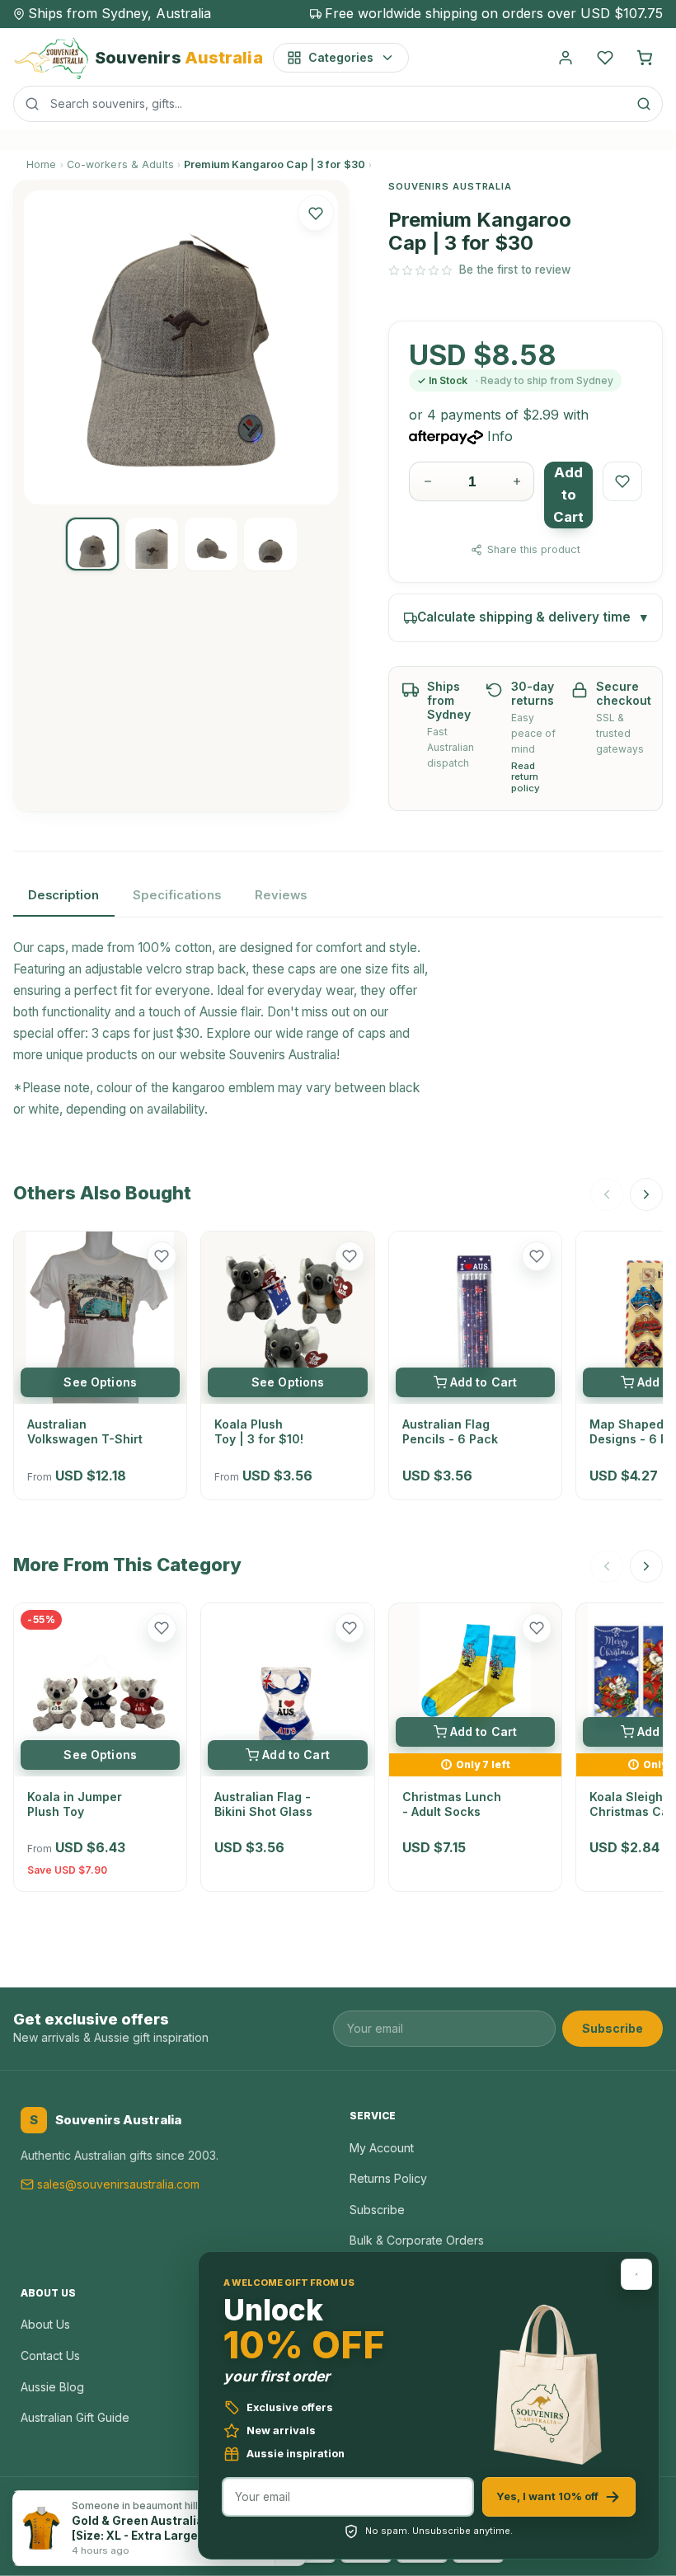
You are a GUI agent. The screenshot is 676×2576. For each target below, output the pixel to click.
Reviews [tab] (281, 895)
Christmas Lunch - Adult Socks (452, 1804)
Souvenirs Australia (283, 1055)
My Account (382, 2148)
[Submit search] (644, 104)
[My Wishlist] (605, 58)
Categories (341, 57)
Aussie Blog (52, 2387)
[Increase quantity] (517, 481)
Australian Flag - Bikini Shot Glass (263, 1804)
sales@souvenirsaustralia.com (118, 2184)
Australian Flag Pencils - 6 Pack (450, 1431)
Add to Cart (568, 495)
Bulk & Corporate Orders (417, 2240)
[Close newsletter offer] (636, 2274)
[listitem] (92, 544)
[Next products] (646, 1194)
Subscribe (613, 2028)
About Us (45, 2324)
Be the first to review (515, 270)
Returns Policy (388, 2178)
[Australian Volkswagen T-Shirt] (100, 1318)
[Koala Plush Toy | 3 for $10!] (287, 1318)
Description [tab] (63, 895)
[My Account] (566, 58)
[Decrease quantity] (428, 481)
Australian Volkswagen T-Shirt (85, 1431)
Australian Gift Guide (75, 2417)
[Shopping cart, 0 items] (645, 58)
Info (500, 436)
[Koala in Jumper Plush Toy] (100, 1689)
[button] (316, 213)
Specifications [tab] (177, 895)
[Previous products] (607, 1194)
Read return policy (526, 778)
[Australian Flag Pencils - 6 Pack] (475, 1318)
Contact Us (50, 2355)
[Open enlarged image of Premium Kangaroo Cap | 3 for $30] (181, 347)
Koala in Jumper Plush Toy (75, 1804)
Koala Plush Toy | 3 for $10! (259, 1431)
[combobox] (338, 104)
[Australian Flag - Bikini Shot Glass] (287, 1689)
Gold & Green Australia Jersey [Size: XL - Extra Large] (159, 2528)
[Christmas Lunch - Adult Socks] (475, 1678)
